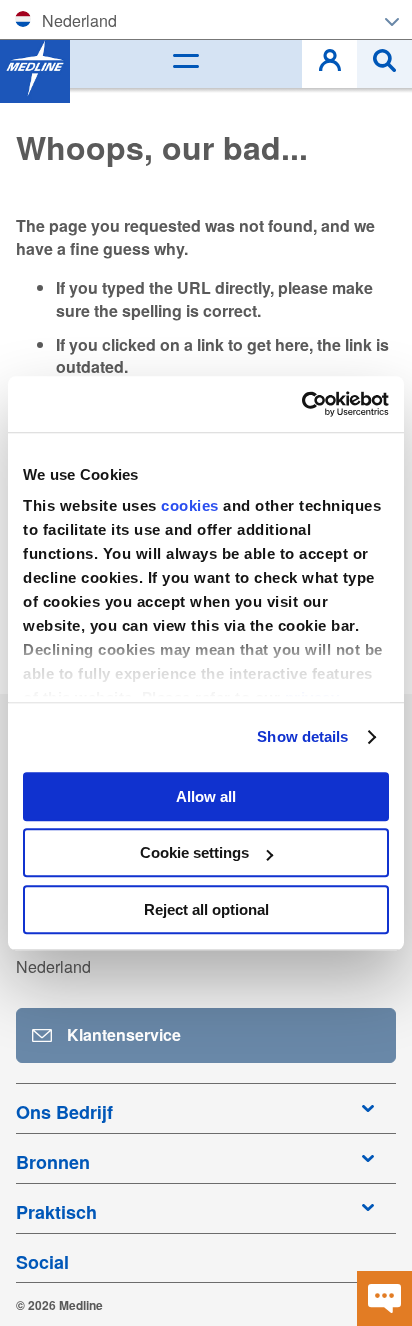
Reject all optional (206, 909)
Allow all (206, 796)
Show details (302, 736)
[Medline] (35, 68)
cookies (192, 505)
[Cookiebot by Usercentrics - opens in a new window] (301, 404)
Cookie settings (194, 852)
